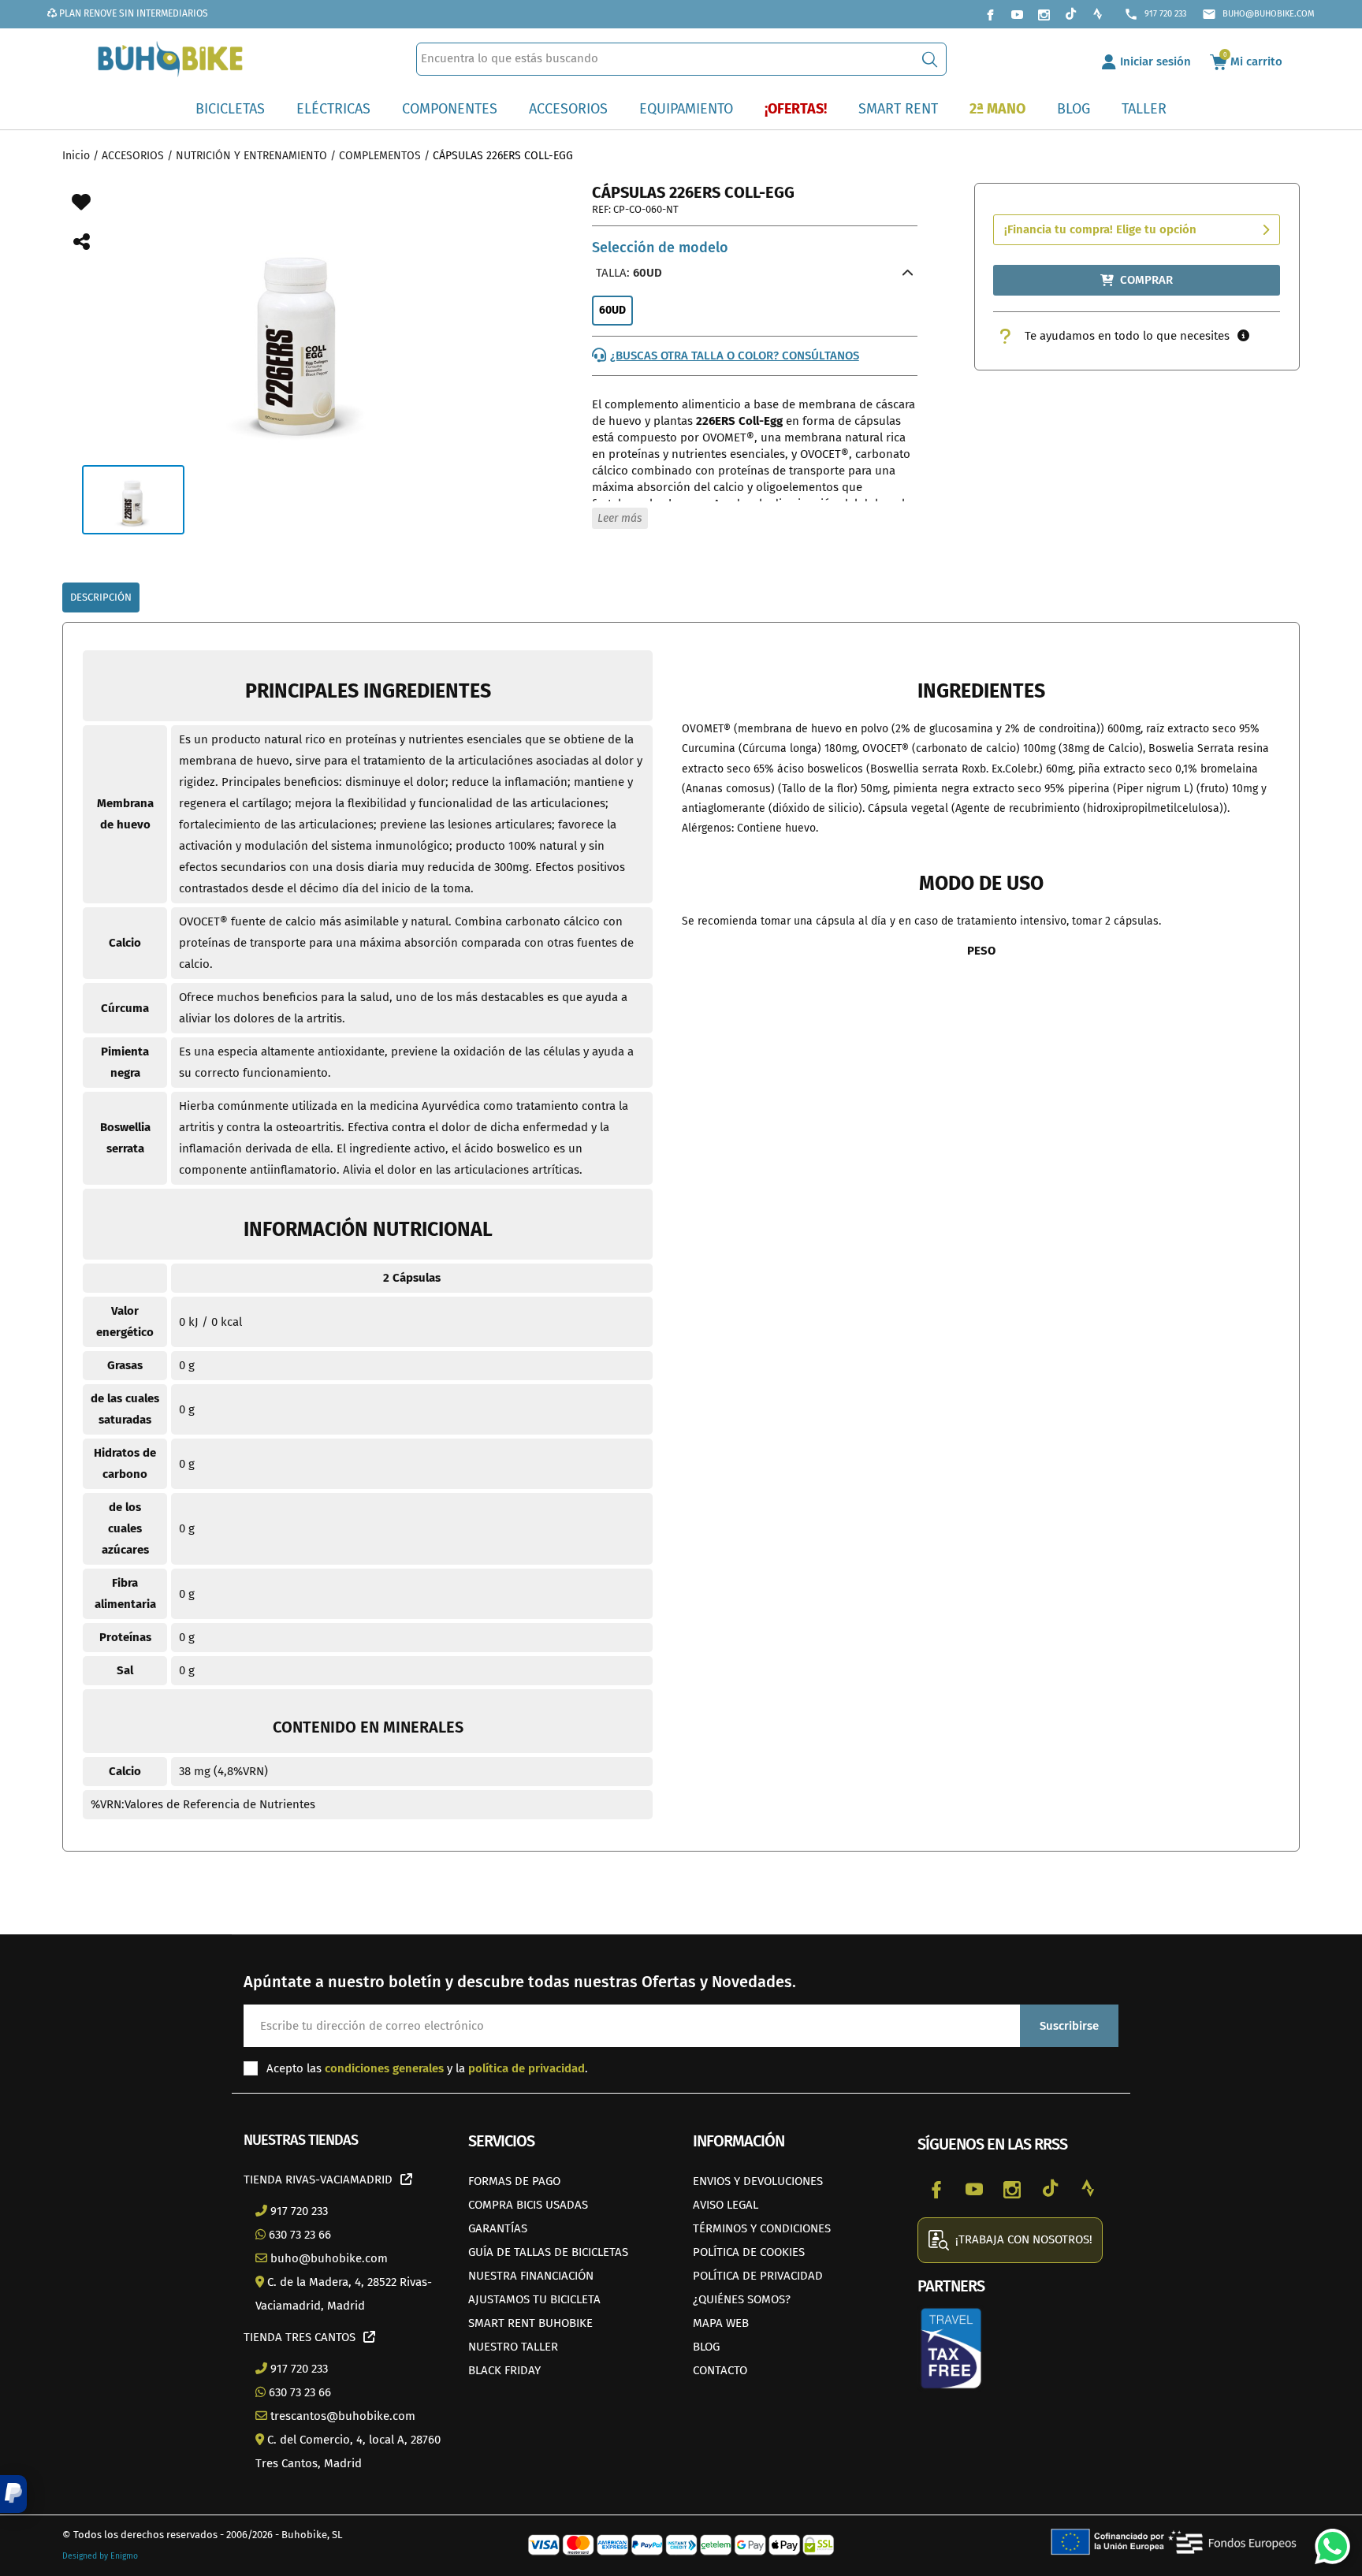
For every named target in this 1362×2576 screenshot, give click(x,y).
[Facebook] (990, 14)
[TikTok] (1070, 14)
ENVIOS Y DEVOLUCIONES (758, 2181)
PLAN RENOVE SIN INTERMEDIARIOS (132, 13)
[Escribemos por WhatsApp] (1327, 2541)
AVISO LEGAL (726, 2205)
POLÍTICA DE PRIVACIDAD (758, 2276)
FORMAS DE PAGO (514, 2181)
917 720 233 (1155, 14)
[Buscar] (930, 59)
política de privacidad (527, 2068)
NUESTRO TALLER (513, 2347)
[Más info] (1243, 336)
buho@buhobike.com (1258, 14)
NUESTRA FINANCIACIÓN (531, 2276)
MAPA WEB (721, 2323)
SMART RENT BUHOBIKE (530, 2323)
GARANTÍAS (498, 2228)
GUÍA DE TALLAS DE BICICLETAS (548, 2252)
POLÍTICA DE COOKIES (749, 2252)
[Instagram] (1044, 14)
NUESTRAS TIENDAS (301, 2140)
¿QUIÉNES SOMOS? (742, 2299)
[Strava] (1097, 14)
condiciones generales (384, 2068)
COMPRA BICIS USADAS (528, 2205)
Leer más (620, 518)
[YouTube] (1017, 14)
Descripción (101, 597)
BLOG (706, 2347)
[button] (13, 2494)
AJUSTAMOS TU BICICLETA (534, 2299)
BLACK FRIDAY (504, 2370)
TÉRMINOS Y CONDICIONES (762, 2228)
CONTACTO (720, 2370)
